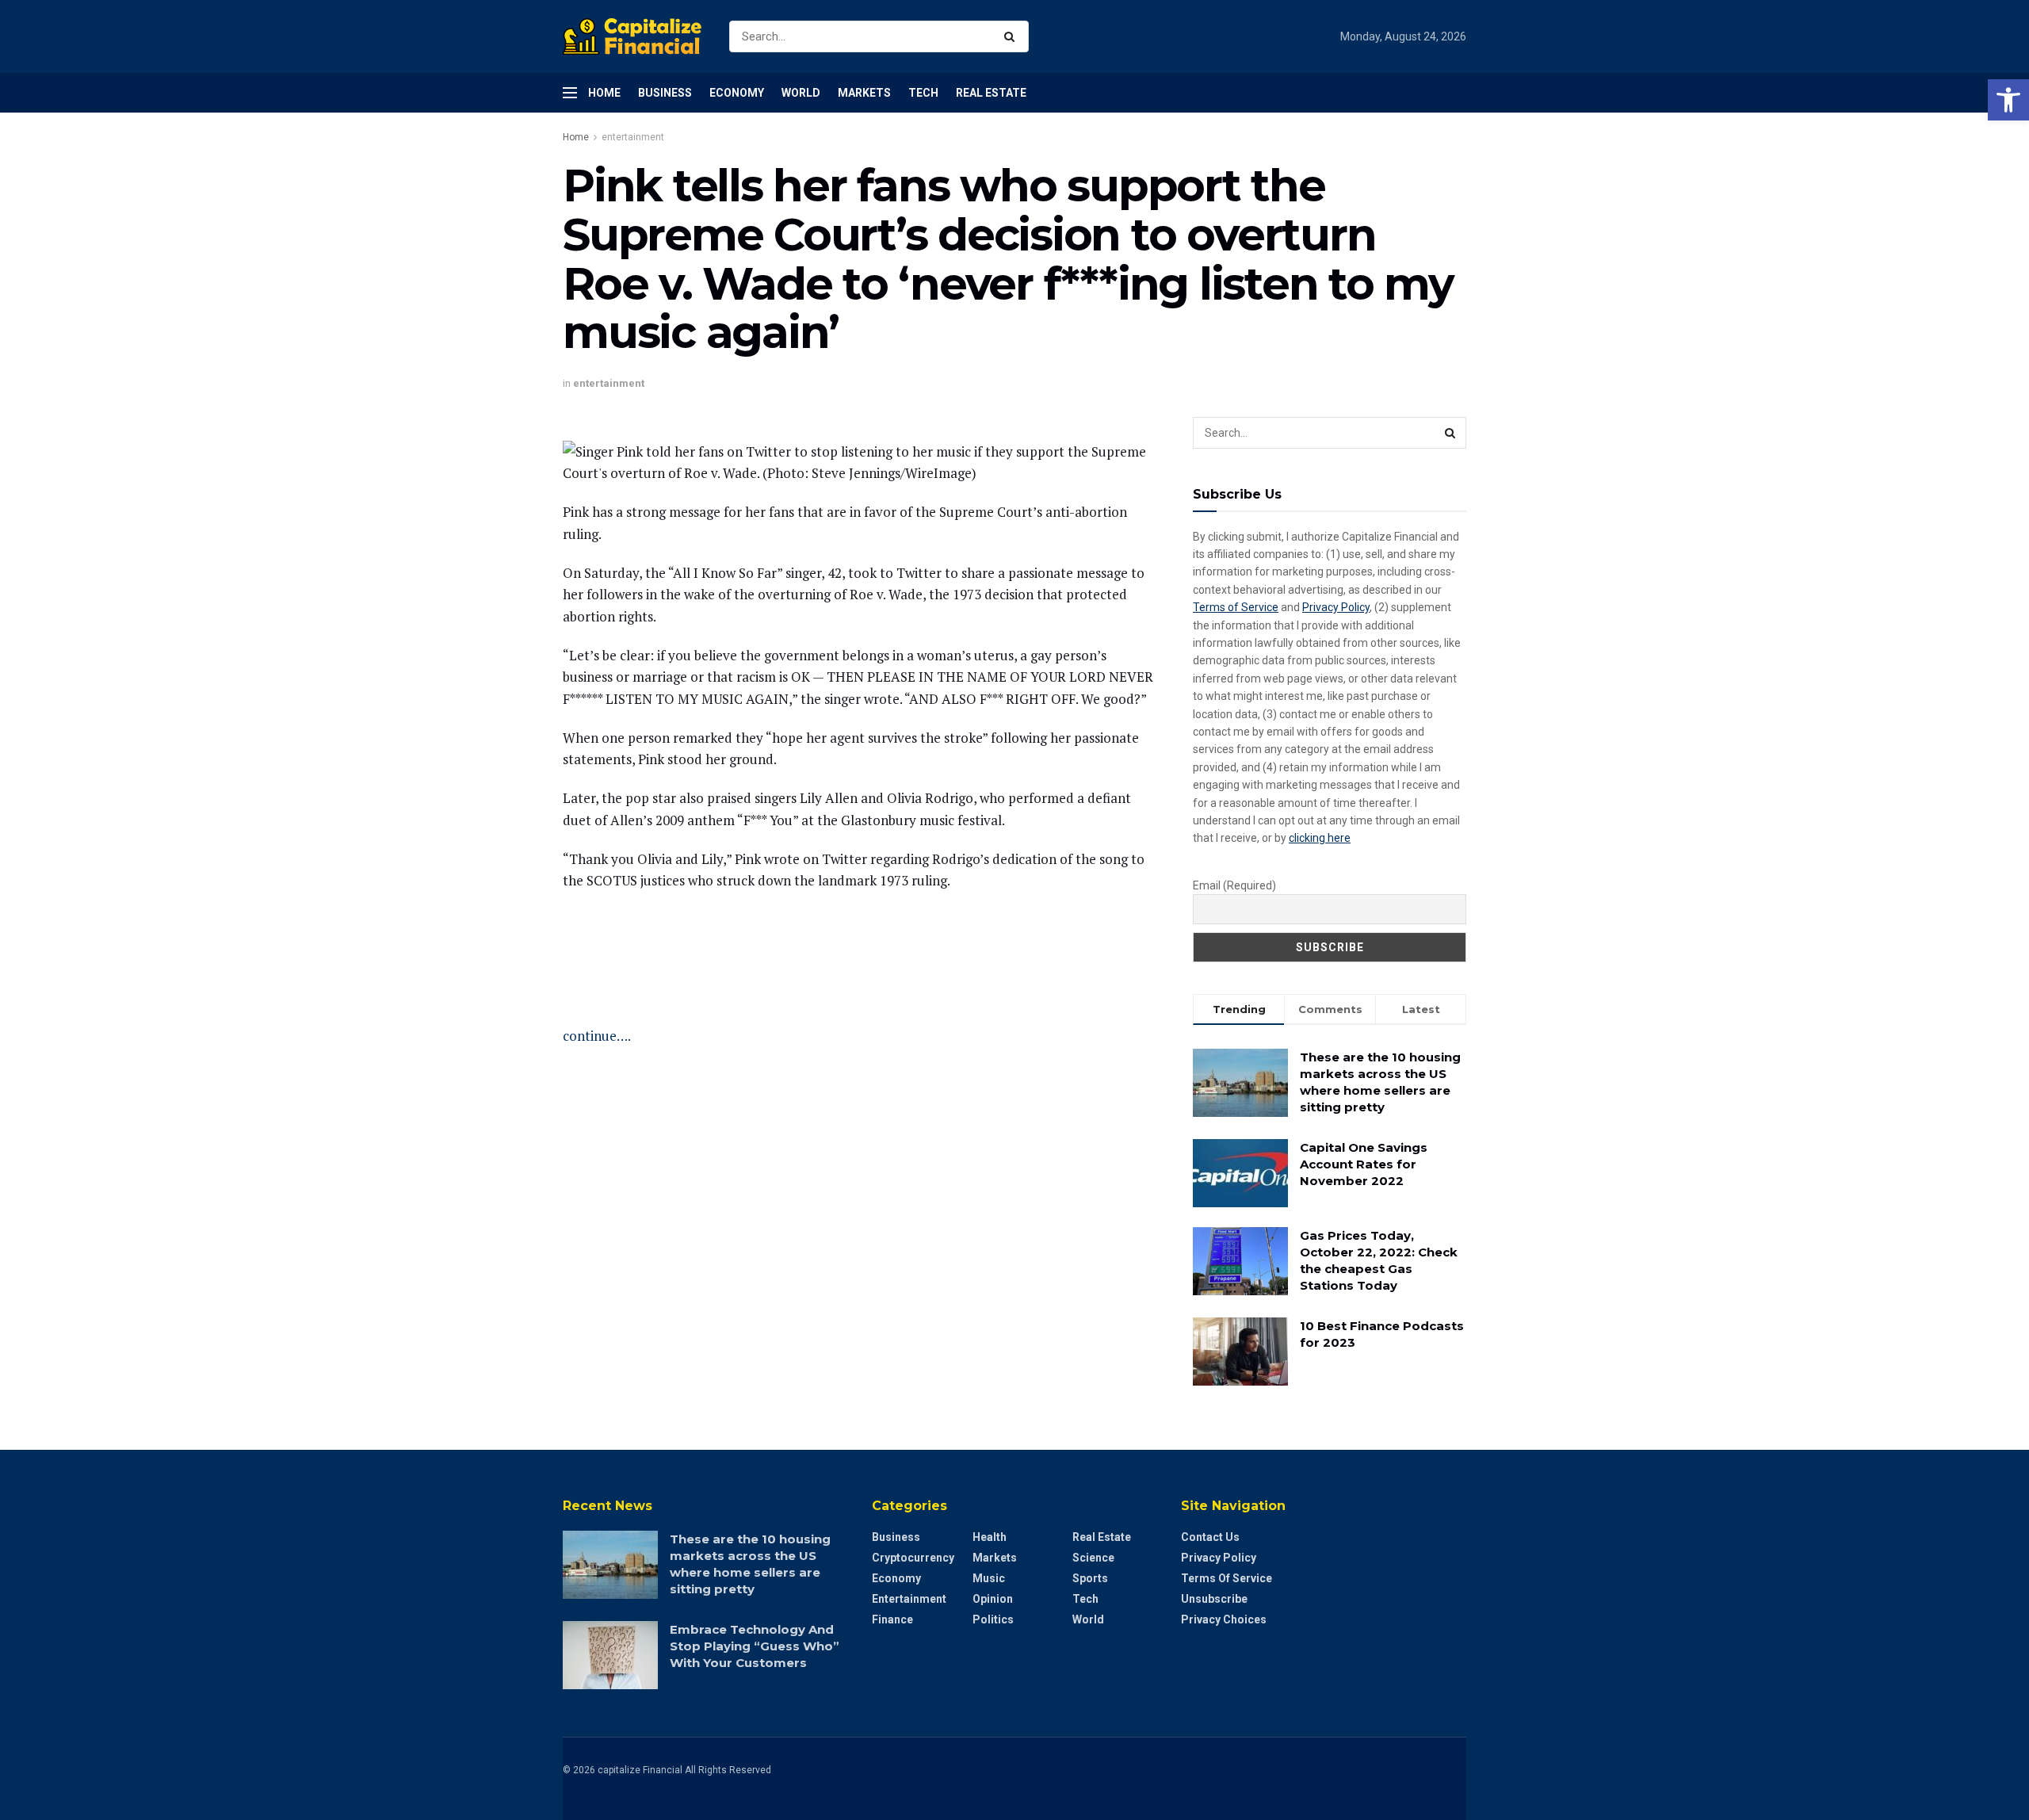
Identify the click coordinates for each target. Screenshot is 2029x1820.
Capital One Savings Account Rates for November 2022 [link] (1364, 1164)
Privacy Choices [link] (1224, 1619)
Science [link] (1093, 1558)
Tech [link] (923, 93)
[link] (2008, 100)
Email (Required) (1234, 885)
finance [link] (892, 1619)
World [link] (801, 93)
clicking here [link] (1320, 838)
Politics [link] (993, 1619)
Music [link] (989, 1578)
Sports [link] (1090, 1578)
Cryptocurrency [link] (913, 1558)
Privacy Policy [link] (1336, 607)
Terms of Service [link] (1236, 607)
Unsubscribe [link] (1214, 1599)
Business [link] (665, 93)
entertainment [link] (633, 137)
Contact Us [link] (1210, 1537)
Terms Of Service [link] (1227, 1578)
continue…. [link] (597, 1036)
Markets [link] (864, 93)
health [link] (990, 1537)
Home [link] (604, 93)
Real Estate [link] (991, 93)
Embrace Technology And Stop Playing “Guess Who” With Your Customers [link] (755, 1646)
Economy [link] (737, 93)
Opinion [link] (993, 1599)
